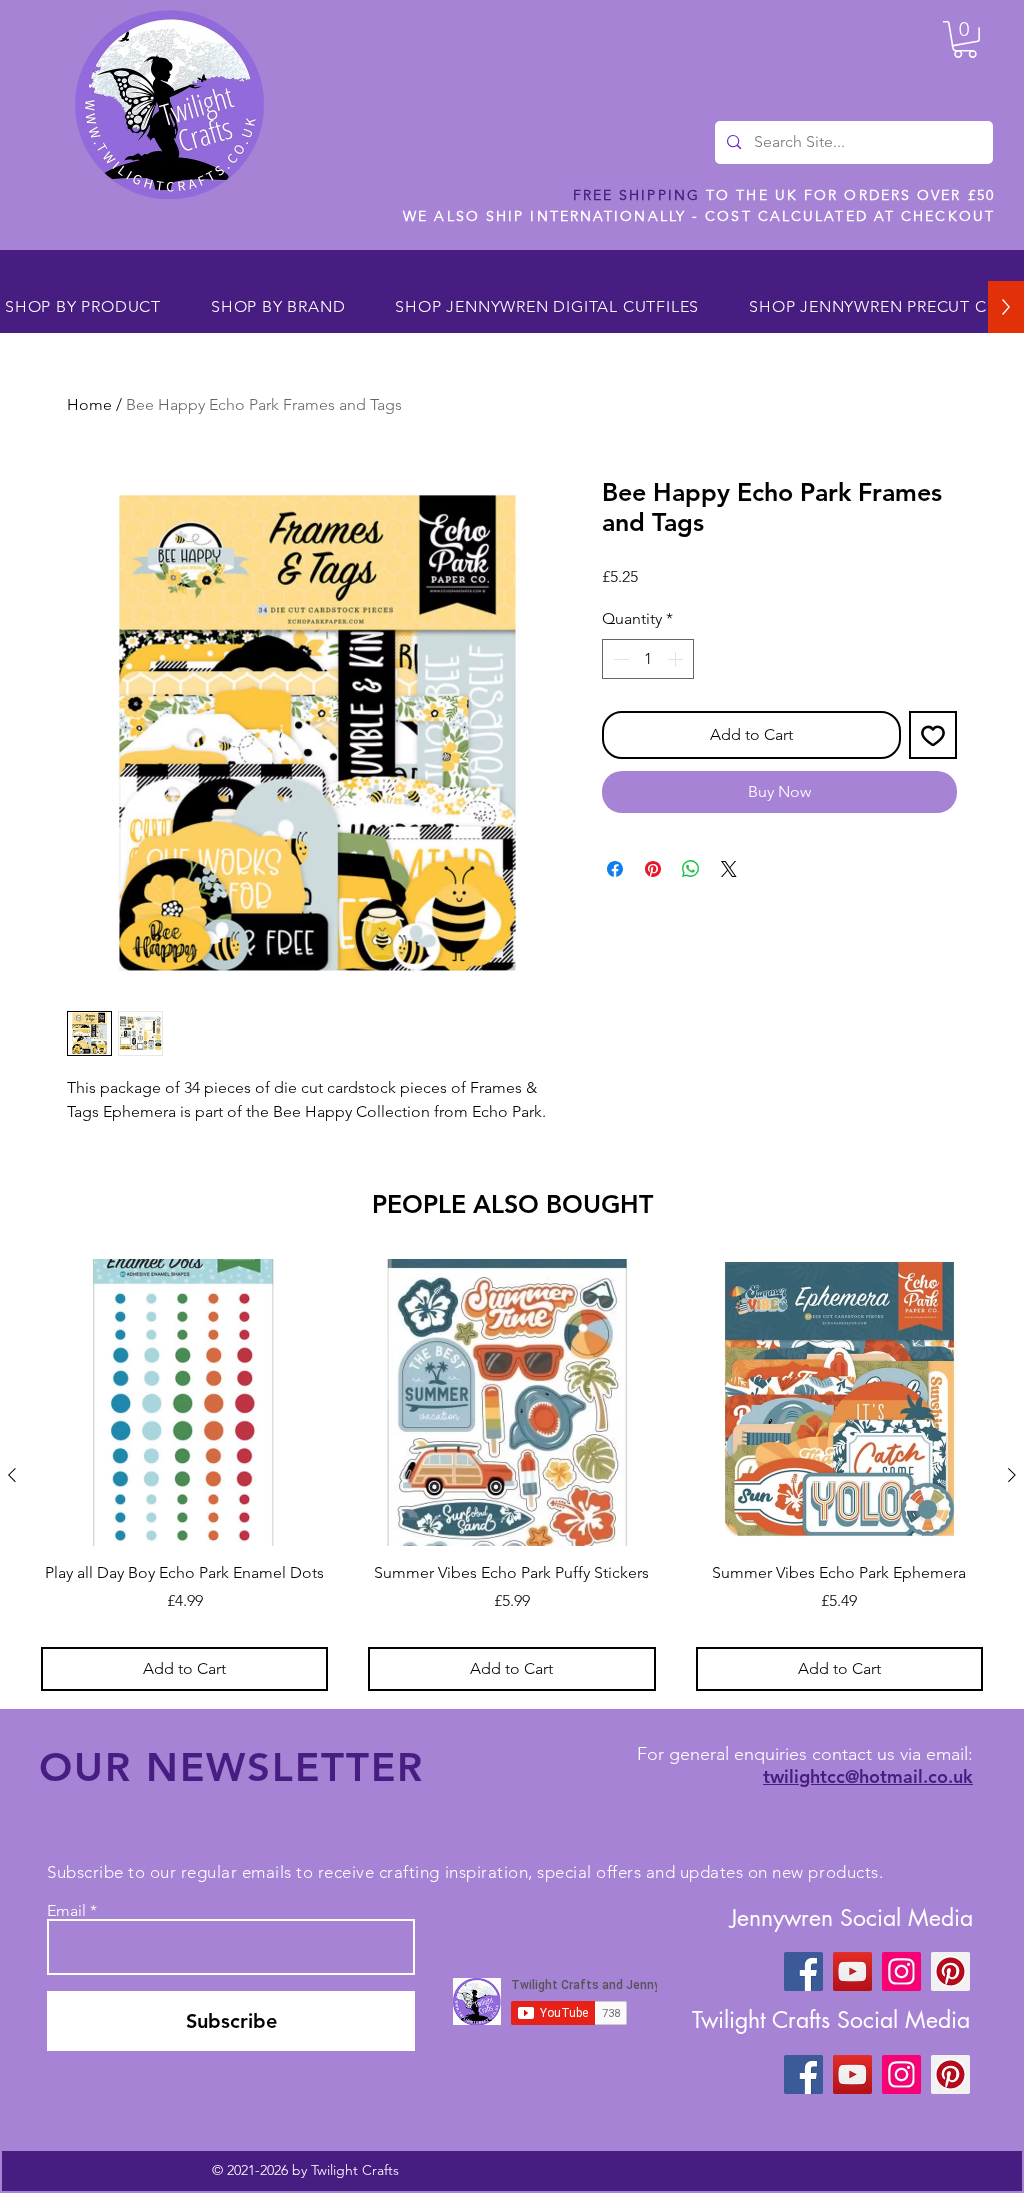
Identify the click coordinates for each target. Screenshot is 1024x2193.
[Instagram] (901, 1971)
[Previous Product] (12, 1475)
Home (89, 404)
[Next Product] (1012, 1475)
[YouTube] (852, 1971)
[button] (965, 39)
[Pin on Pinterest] (653, 869)
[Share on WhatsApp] (691, 869)
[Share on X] (729, 869)
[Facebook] (803, 1971)
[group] (512, 1475)
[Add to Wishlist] (933, 735)
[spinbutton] (648, 659)
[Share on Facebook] (615, 869)
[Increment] (677, 659)
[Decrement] (619, 659)
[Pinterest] (950, 1971)
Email (66, 1911)
